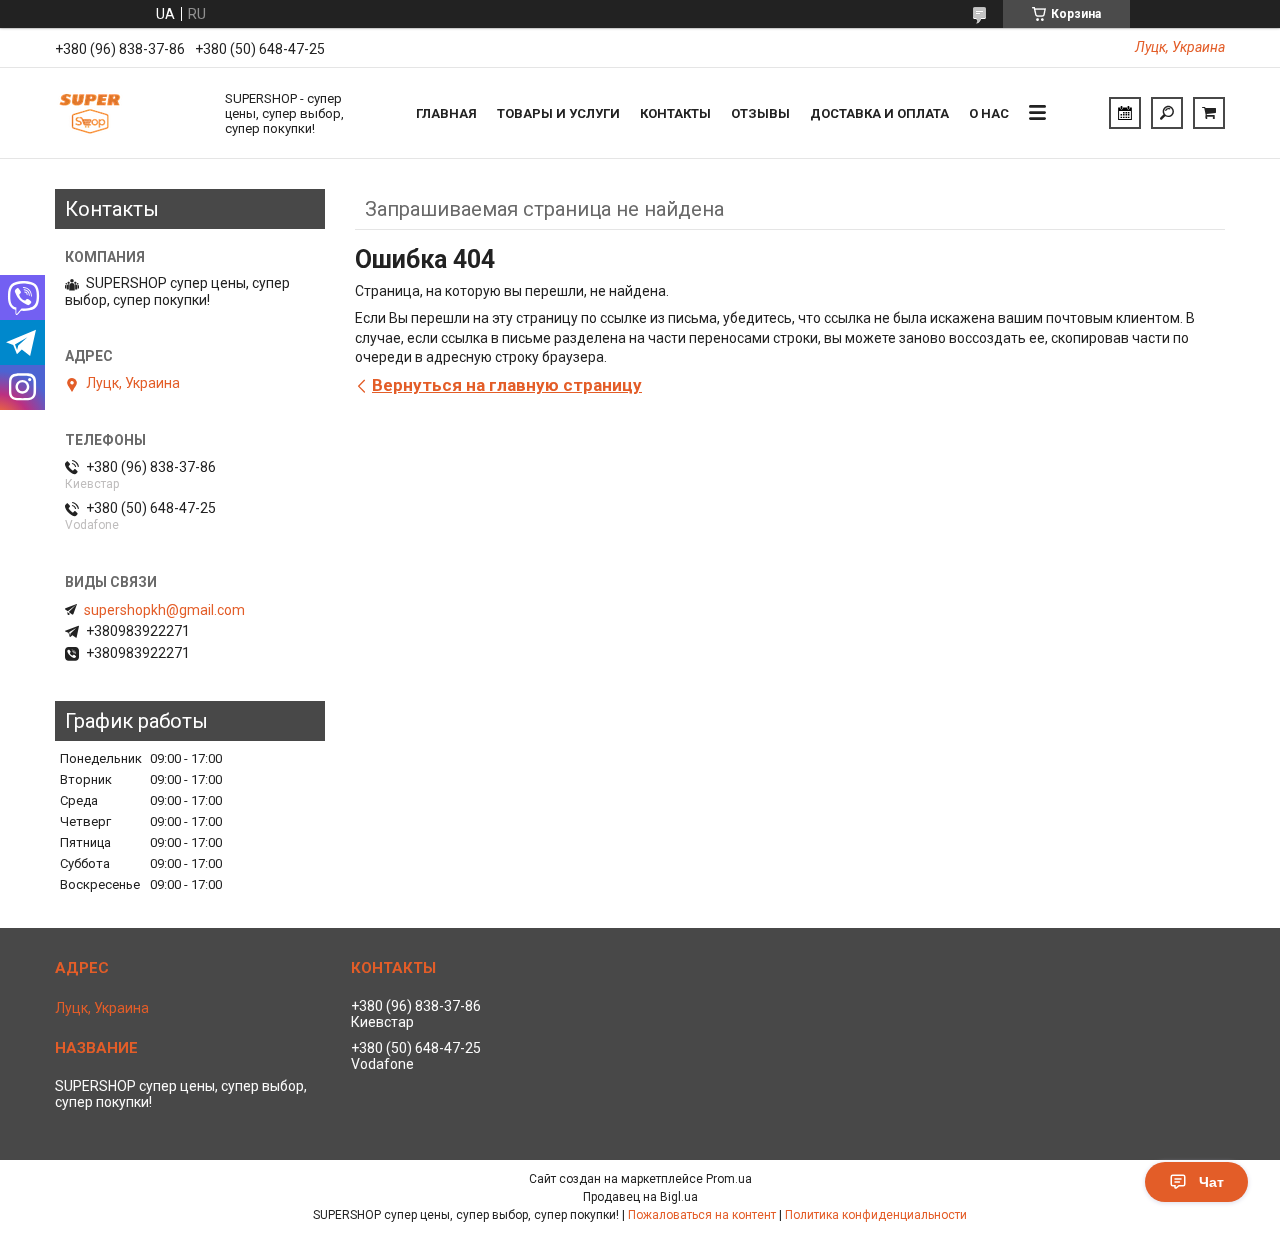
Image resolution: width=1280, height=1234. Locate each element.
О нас (989, 113)
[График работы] (1125, 113)
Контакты (675, 113)
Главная (446, 113)
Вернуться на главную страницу (507, 385)
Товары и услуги (558, 113)
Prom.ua (729, 1179)
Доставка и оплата (879, 113)
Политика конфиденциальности (876, 1215)
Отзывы (760, 113)
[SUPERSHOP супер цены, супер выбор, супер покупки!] (130, 113)
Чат (1211, 1182)
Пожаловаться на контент (702, 1215)
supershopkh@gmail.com (164, 610)
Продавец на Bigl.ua (640, 1197)
